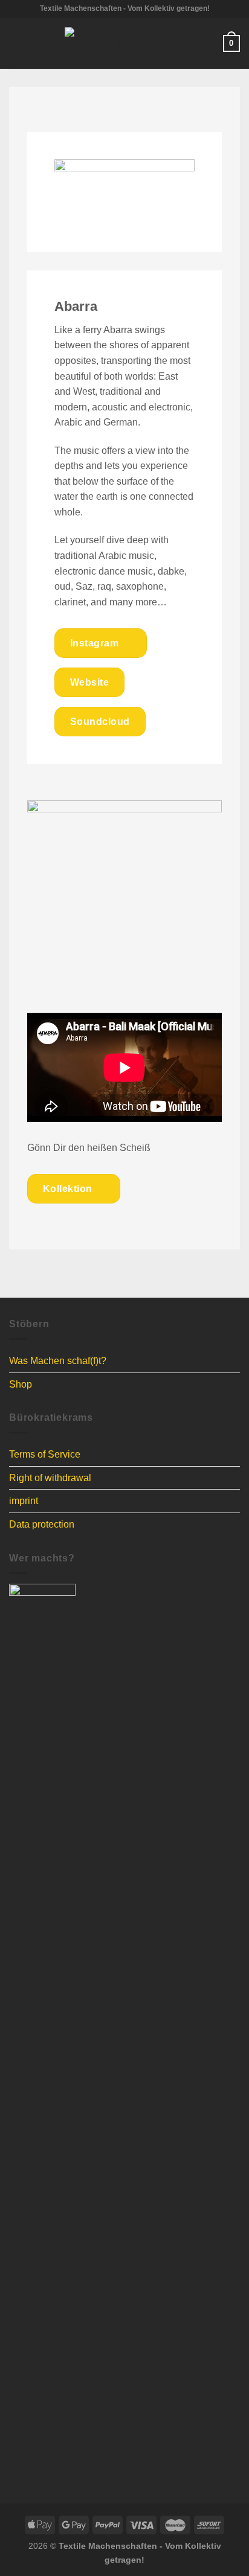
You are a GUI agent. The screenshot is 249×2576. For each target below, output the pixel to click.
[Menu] (16, 43)
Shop (21, 1384)
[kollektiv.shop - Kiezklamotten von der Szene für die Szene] (125, 43)
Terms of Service (45, 1454)
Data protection (42, 1524)
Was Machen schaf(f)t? (58, 1361)
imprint (24, 1501)
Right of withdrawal (50, 1478)
